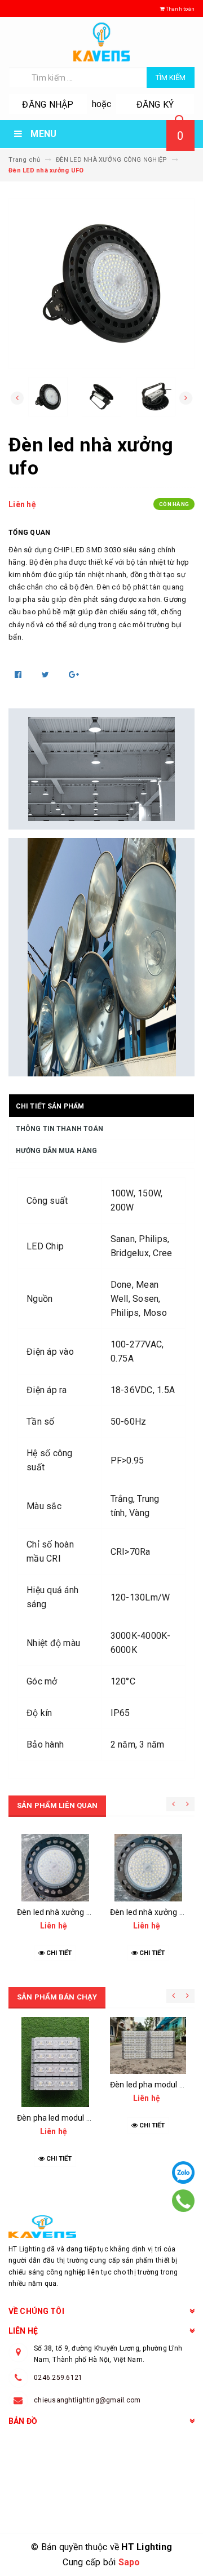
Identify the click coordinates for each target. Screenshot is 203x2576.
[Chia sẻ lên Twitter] (47, 675)
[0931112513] (183, 2201)
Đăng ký (155, 105)
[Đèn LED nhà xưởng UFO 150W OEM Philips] (148, 1868)
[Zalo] (183, 2172)
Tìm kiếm (171, 77)
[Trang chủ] (101, 42)
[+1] (74, 675)
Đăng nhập (48, 105)
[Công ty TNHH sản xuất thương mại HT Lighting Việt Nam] (101, 2227)
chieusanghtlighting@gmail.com (87, 2400)
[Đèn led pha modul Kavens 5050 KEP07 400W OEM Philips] (148, 2045)
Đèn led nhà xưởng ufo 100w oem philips (90, 1912)
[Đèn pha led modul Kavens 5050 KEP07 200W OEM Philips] (55, 2062)
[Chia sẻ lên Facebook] (19, 675)
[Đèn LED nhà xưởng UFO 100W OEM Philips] (55, 1868)
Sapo (129, 2562)
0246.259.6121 (58, 2378)
